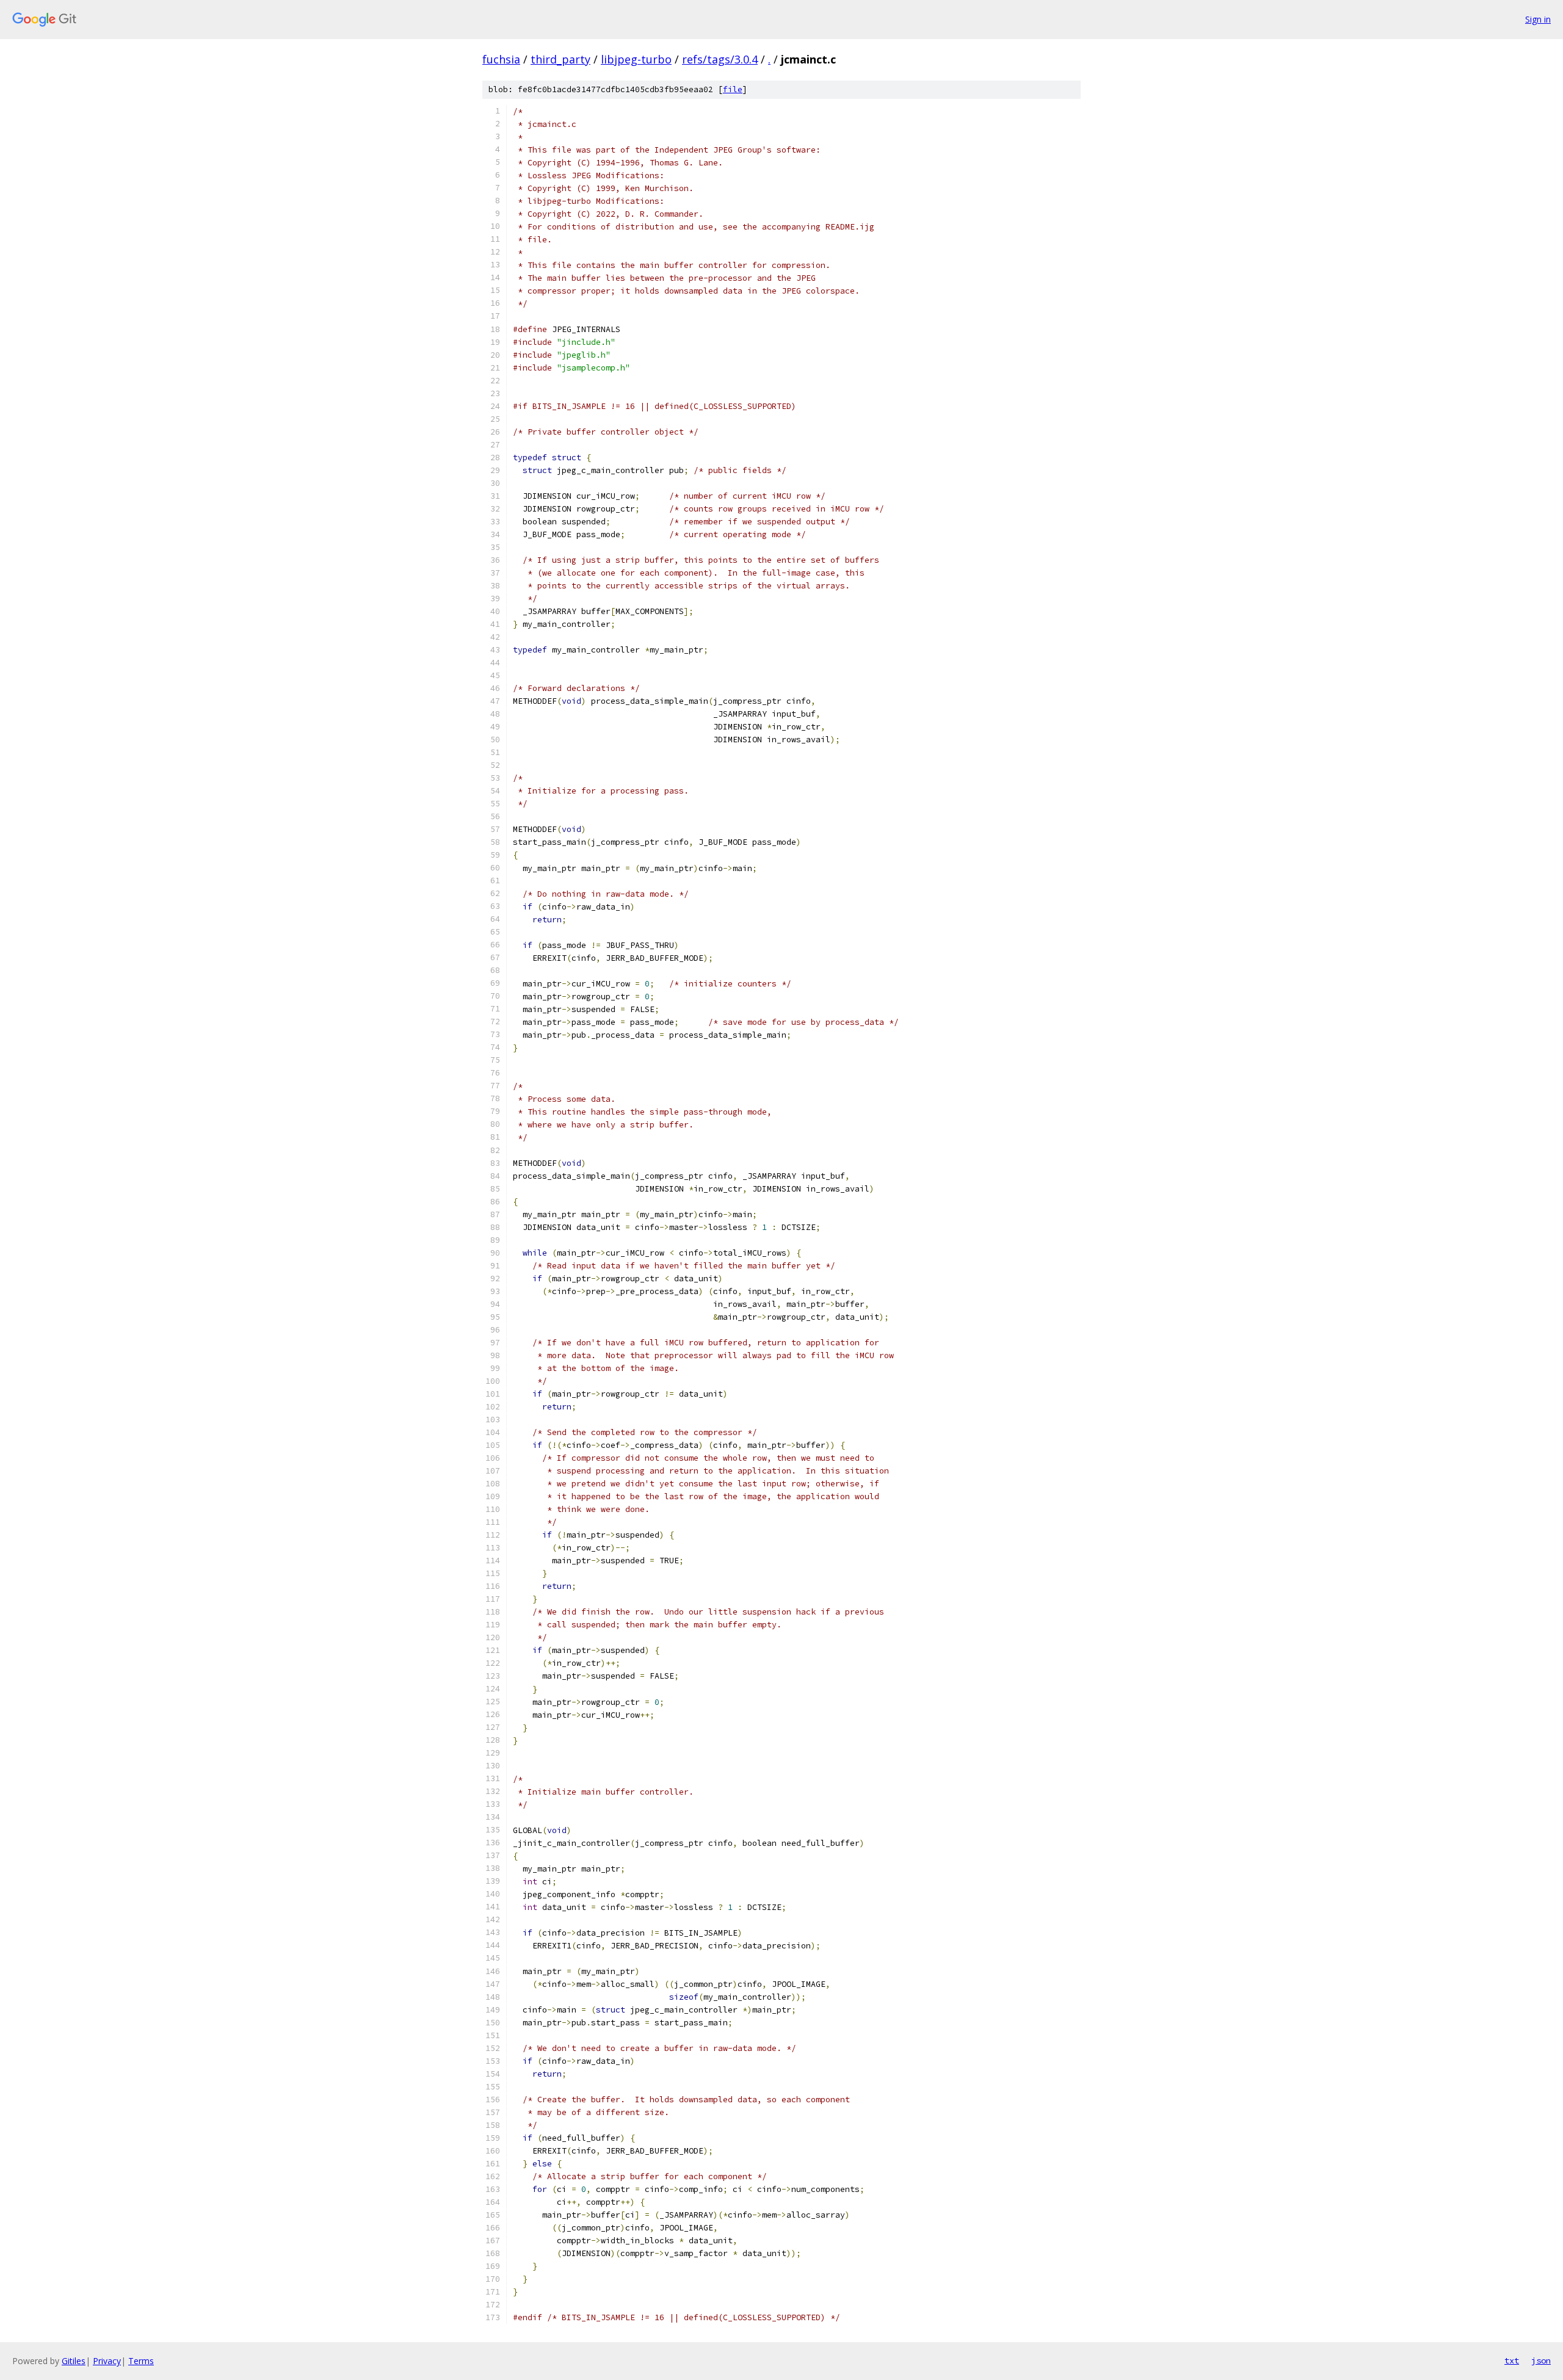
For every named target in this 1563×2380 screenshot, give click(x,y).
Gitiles (74, 2361)
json (1541, 2360)
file (733, 89)
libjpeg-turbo (636, 59)
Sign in (1538, 19)
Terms (141, 2361)
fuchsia (501, 59)
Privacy (107, 2361)
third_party (560, 59)
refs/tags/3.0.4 (720, 59)
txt (1512, 2360)
